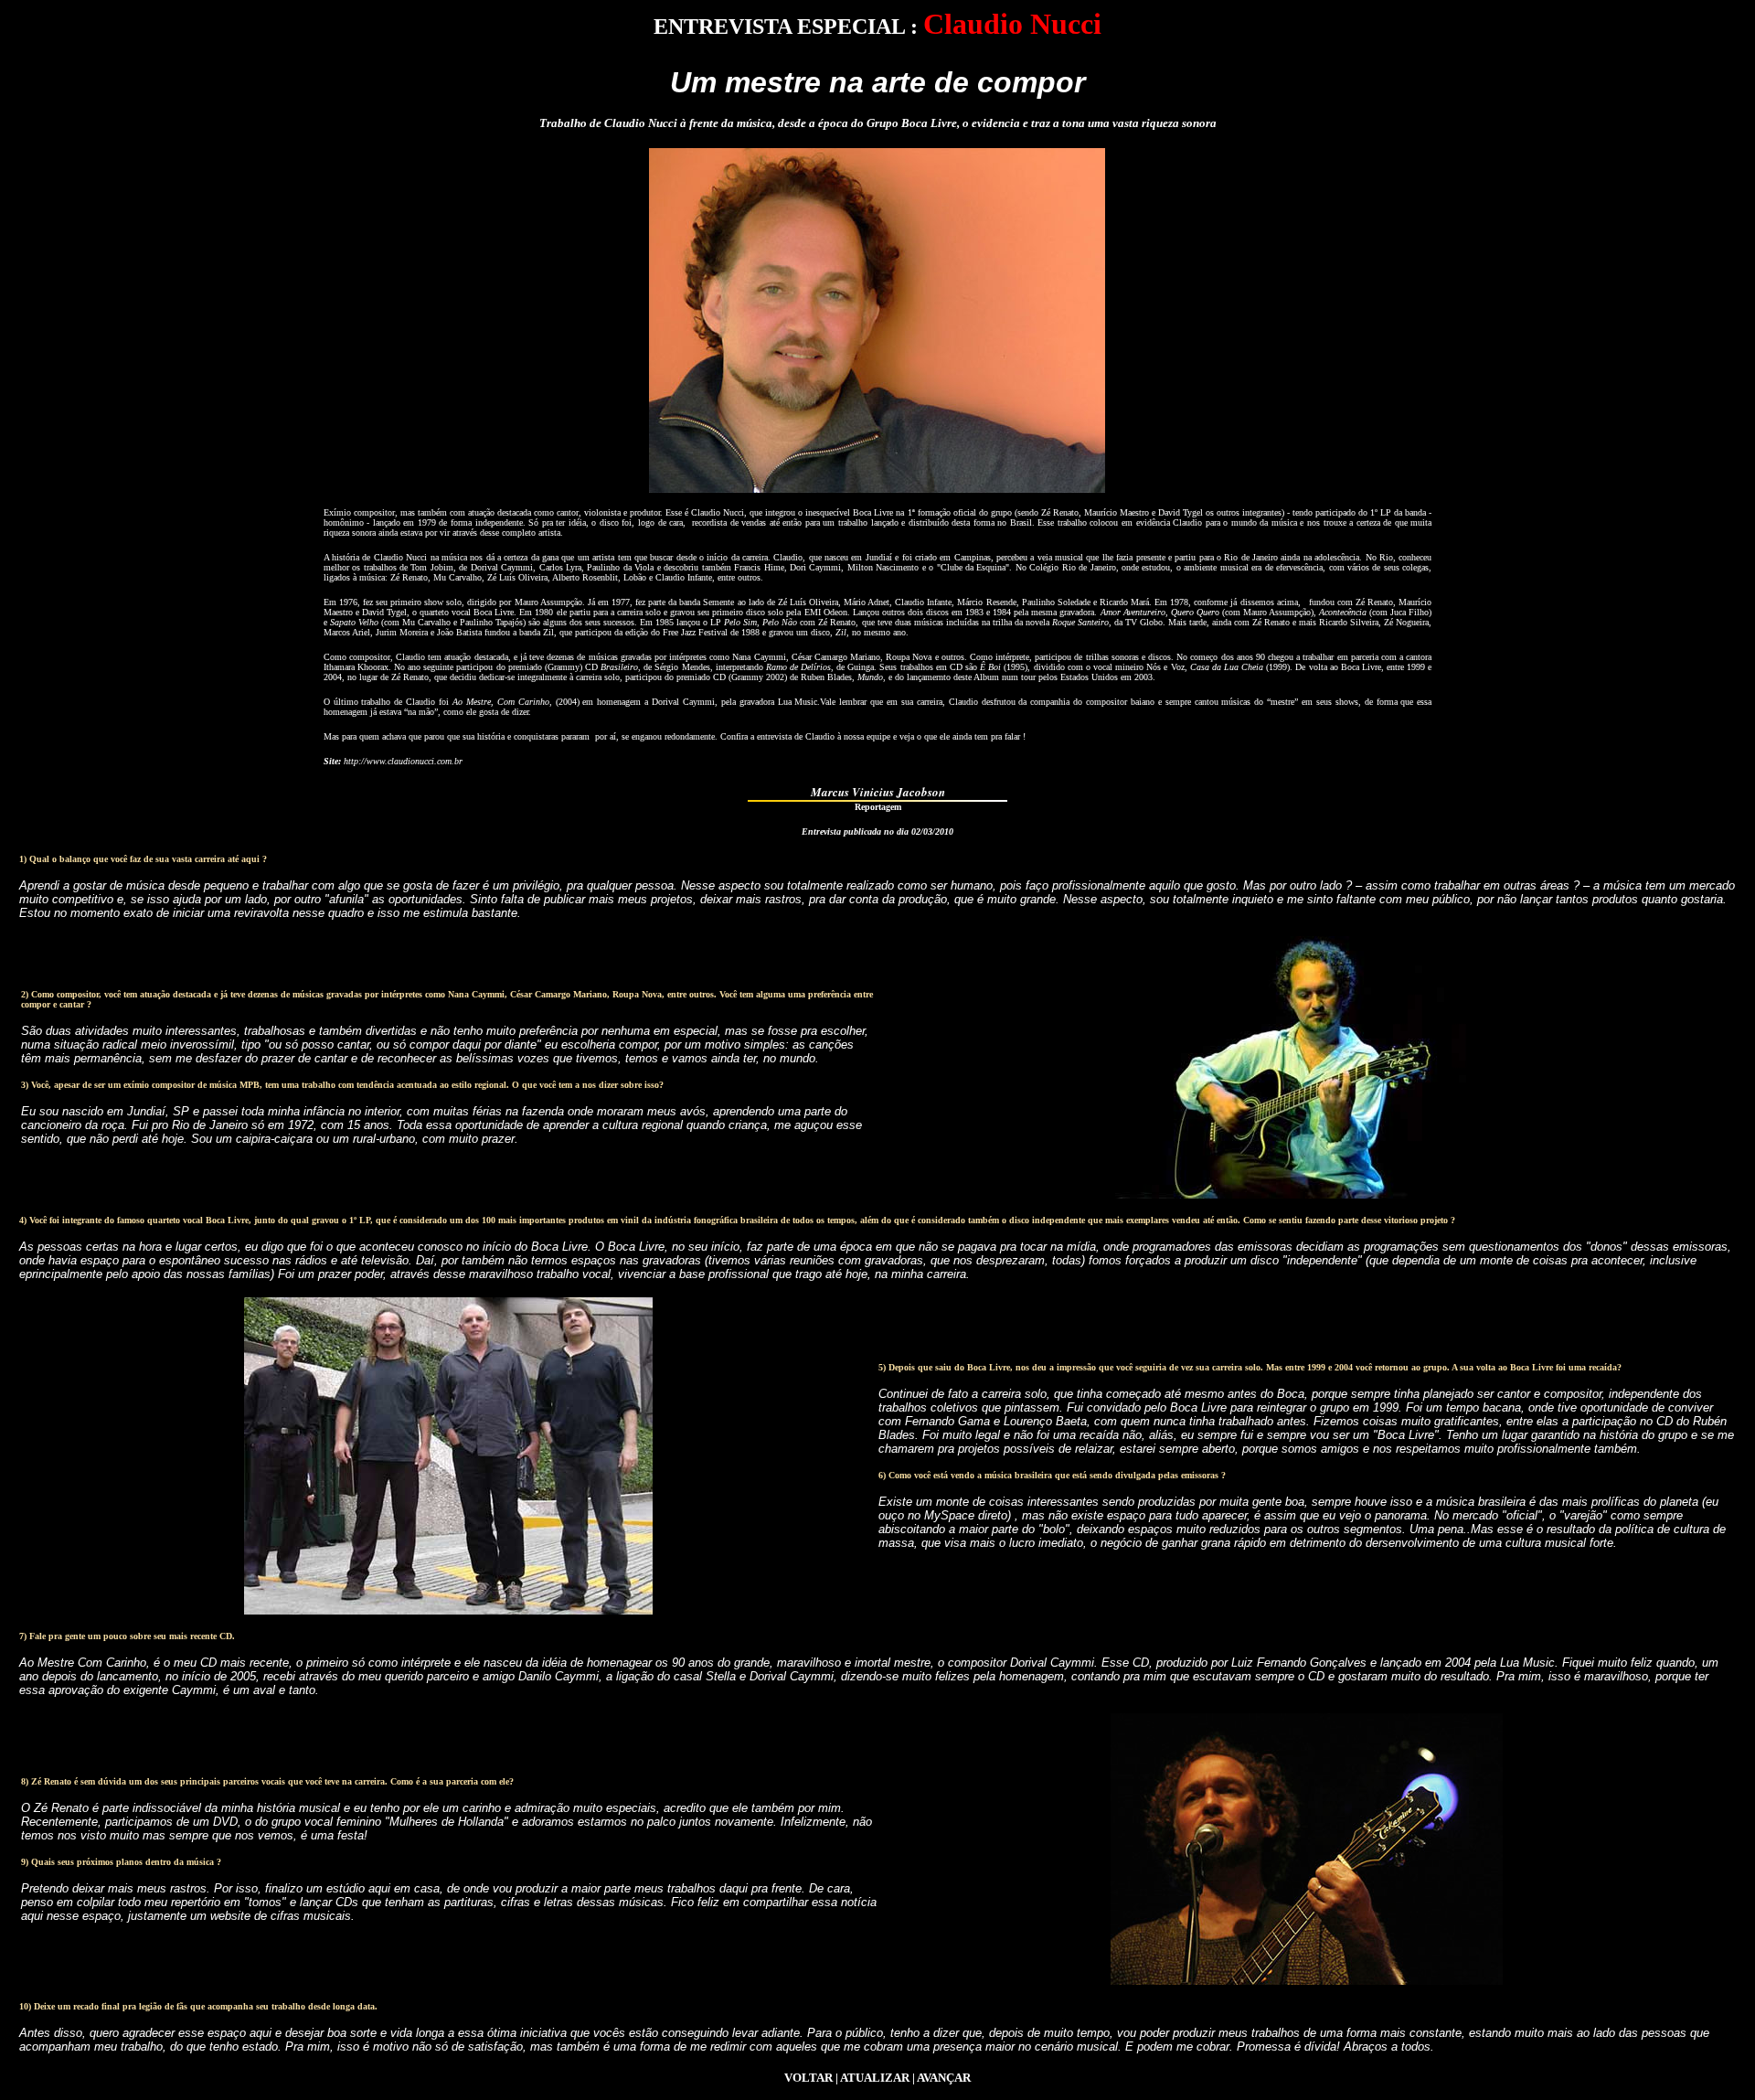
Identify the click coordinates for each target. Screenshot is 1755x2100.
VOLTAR (808, 2078)
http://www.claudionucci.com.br (403, 761)
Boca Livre (873, 512)
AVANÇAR (944, 2078)
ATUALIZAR (875, 2078)
